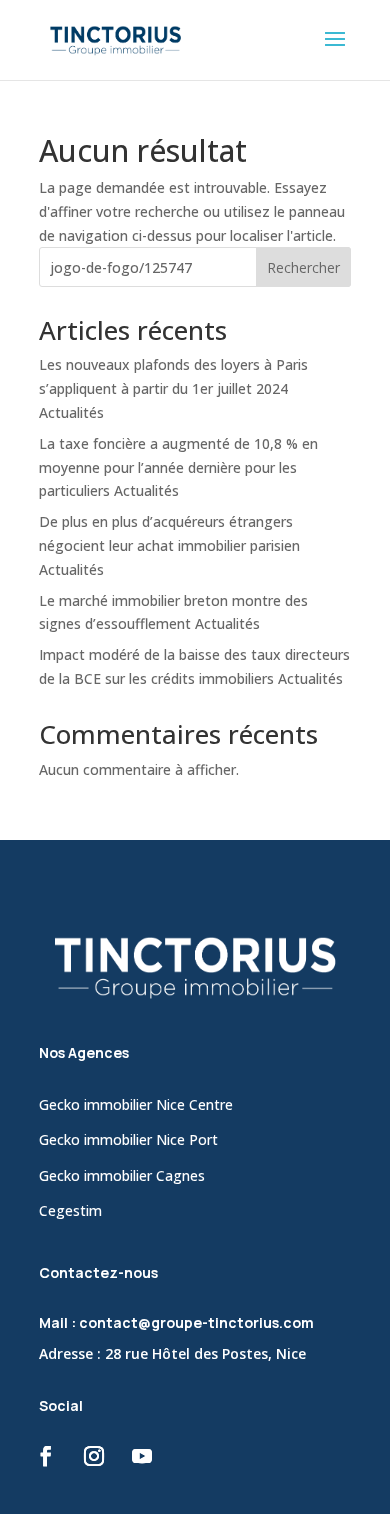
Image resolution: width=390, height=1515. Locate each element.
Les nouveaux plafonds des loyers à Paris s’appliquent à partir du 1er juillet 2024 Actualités (173, 388)
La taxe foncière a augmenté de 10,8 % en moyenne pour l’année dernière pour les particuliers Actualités (178, 467)
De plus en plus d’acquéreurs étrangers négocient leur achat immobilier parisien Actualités (169, 545)
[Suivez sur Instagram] (94, 1456)
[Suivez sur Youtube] (142, 1456)
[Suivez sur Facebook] (46, 1456)
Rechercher (303, 267)
